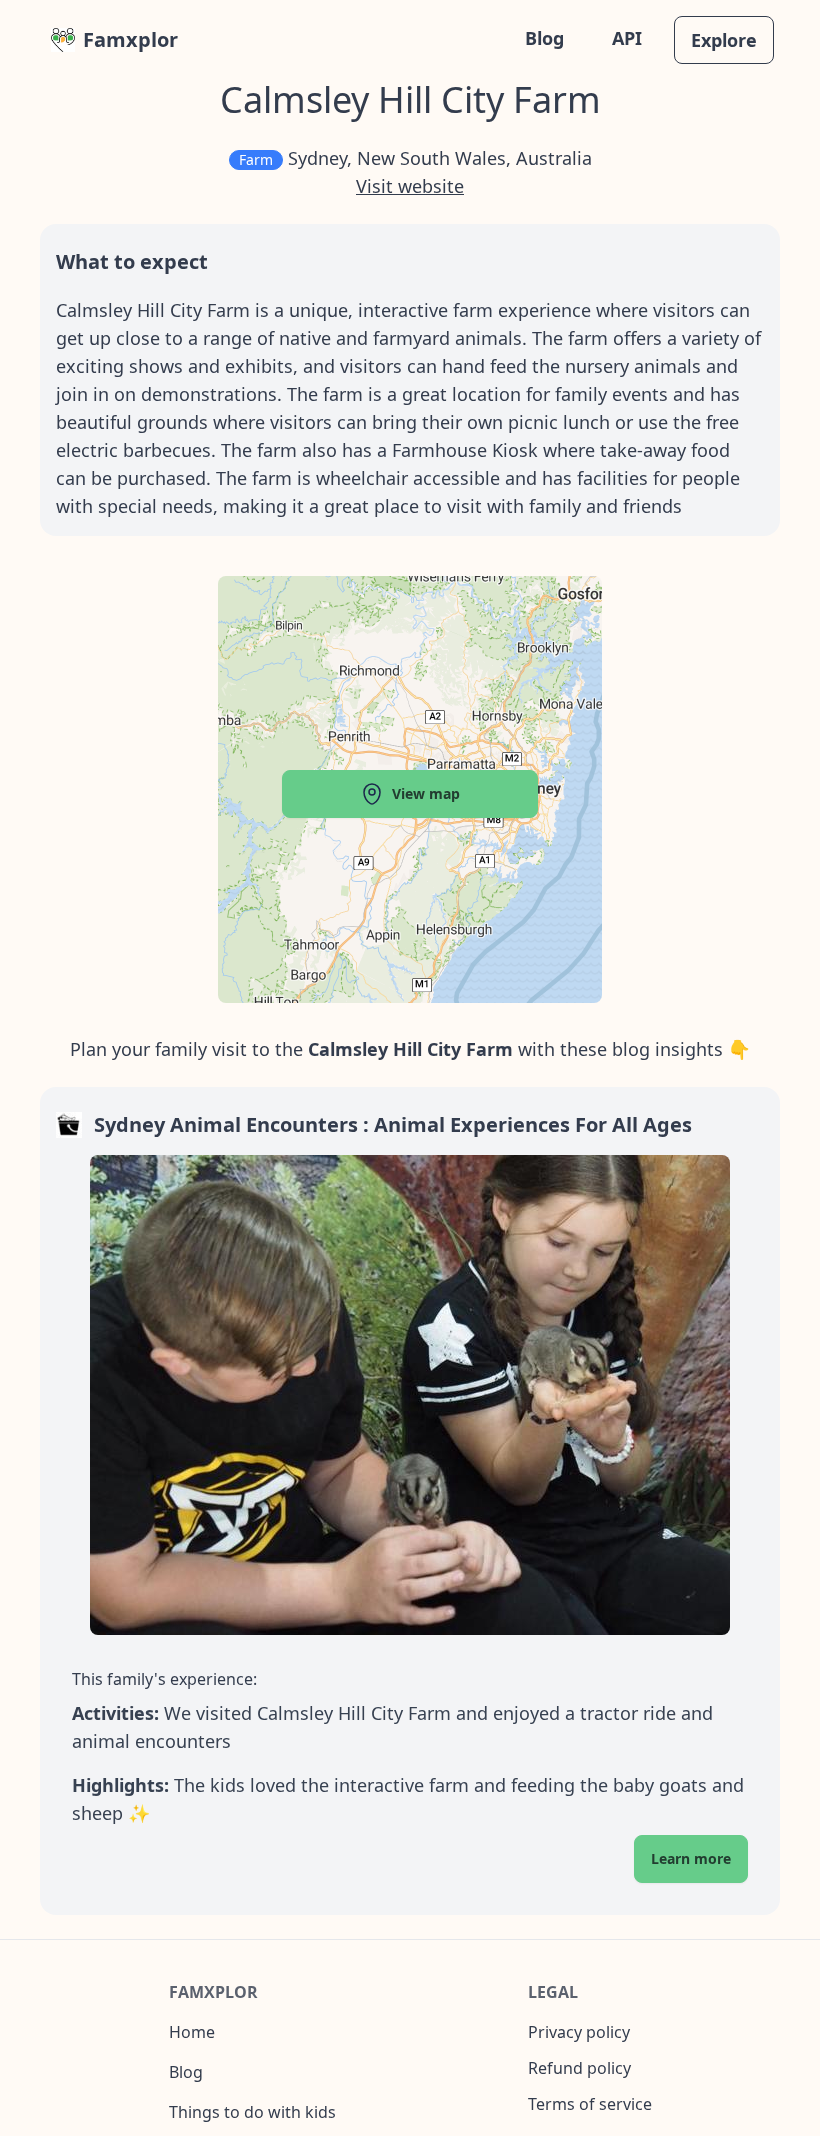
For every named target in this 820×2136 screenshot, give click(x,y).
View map (426, 793)
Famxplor (130, 39)
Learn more (691, 1858)
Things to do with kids (252, 2112)
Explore (724, 40)
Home (192, 2032)
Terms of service (590, 2104)
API (627, 38)
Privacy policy (579, 2032)
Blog (544, 38)
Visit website (410, 186)
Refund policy (579, 2068)
